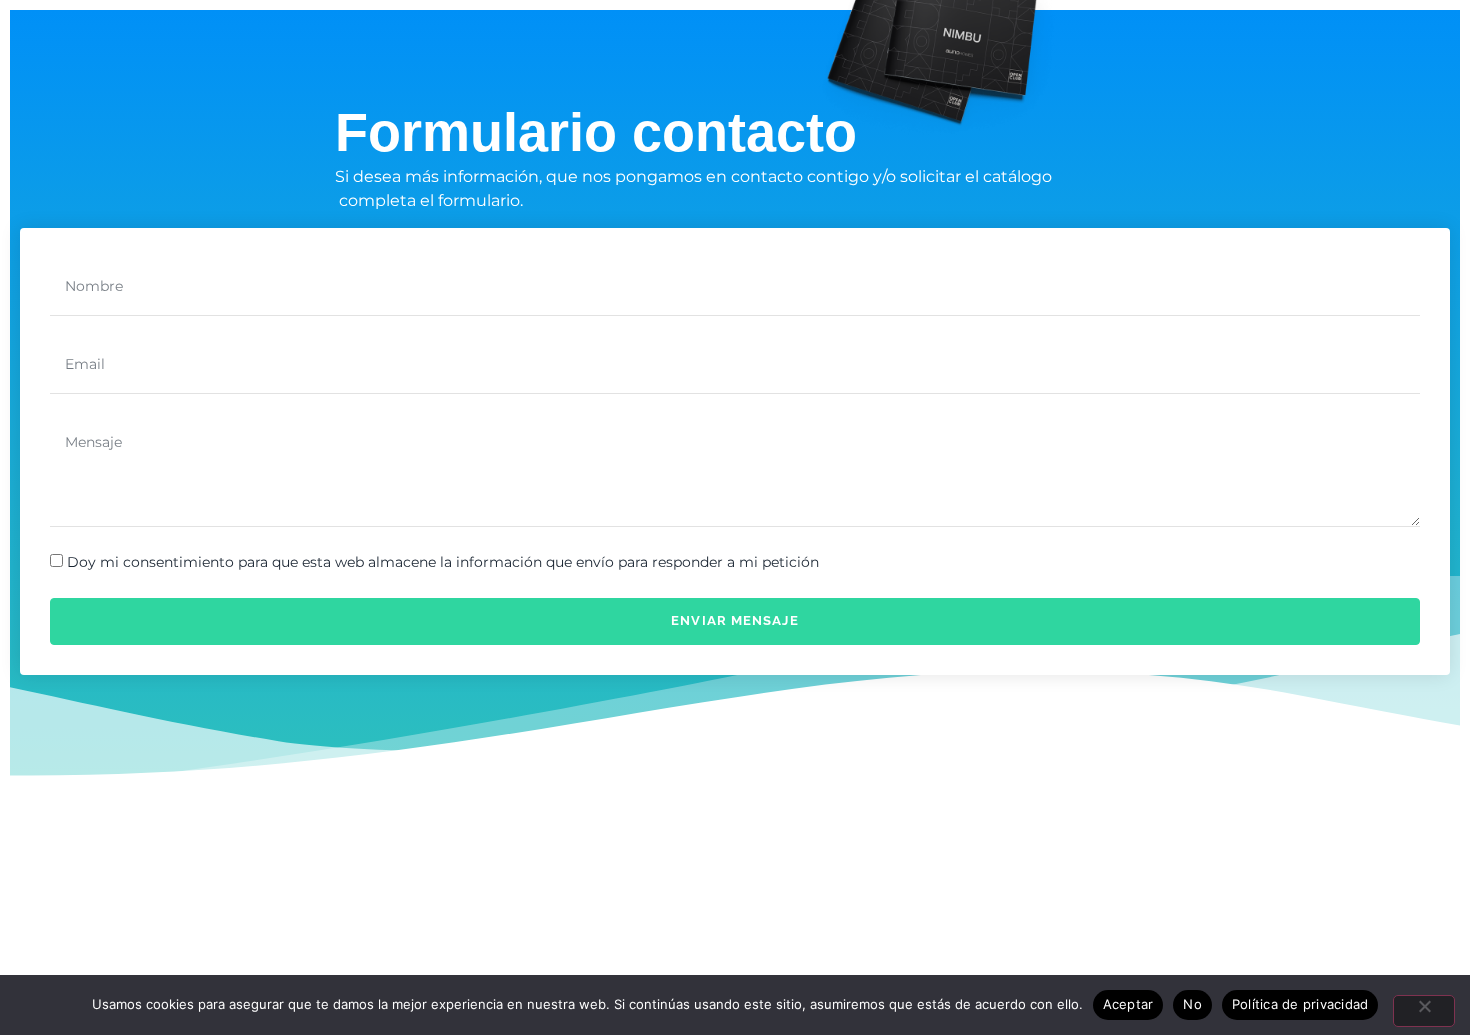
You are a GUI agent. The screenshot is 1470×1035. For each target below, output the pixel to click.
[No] (1424, 1011)
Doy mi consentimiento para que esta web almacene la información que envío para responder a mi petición (443, 563)
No (1192, 1004)
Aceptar (1128, 1004)
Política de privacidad (1300, 1004)
